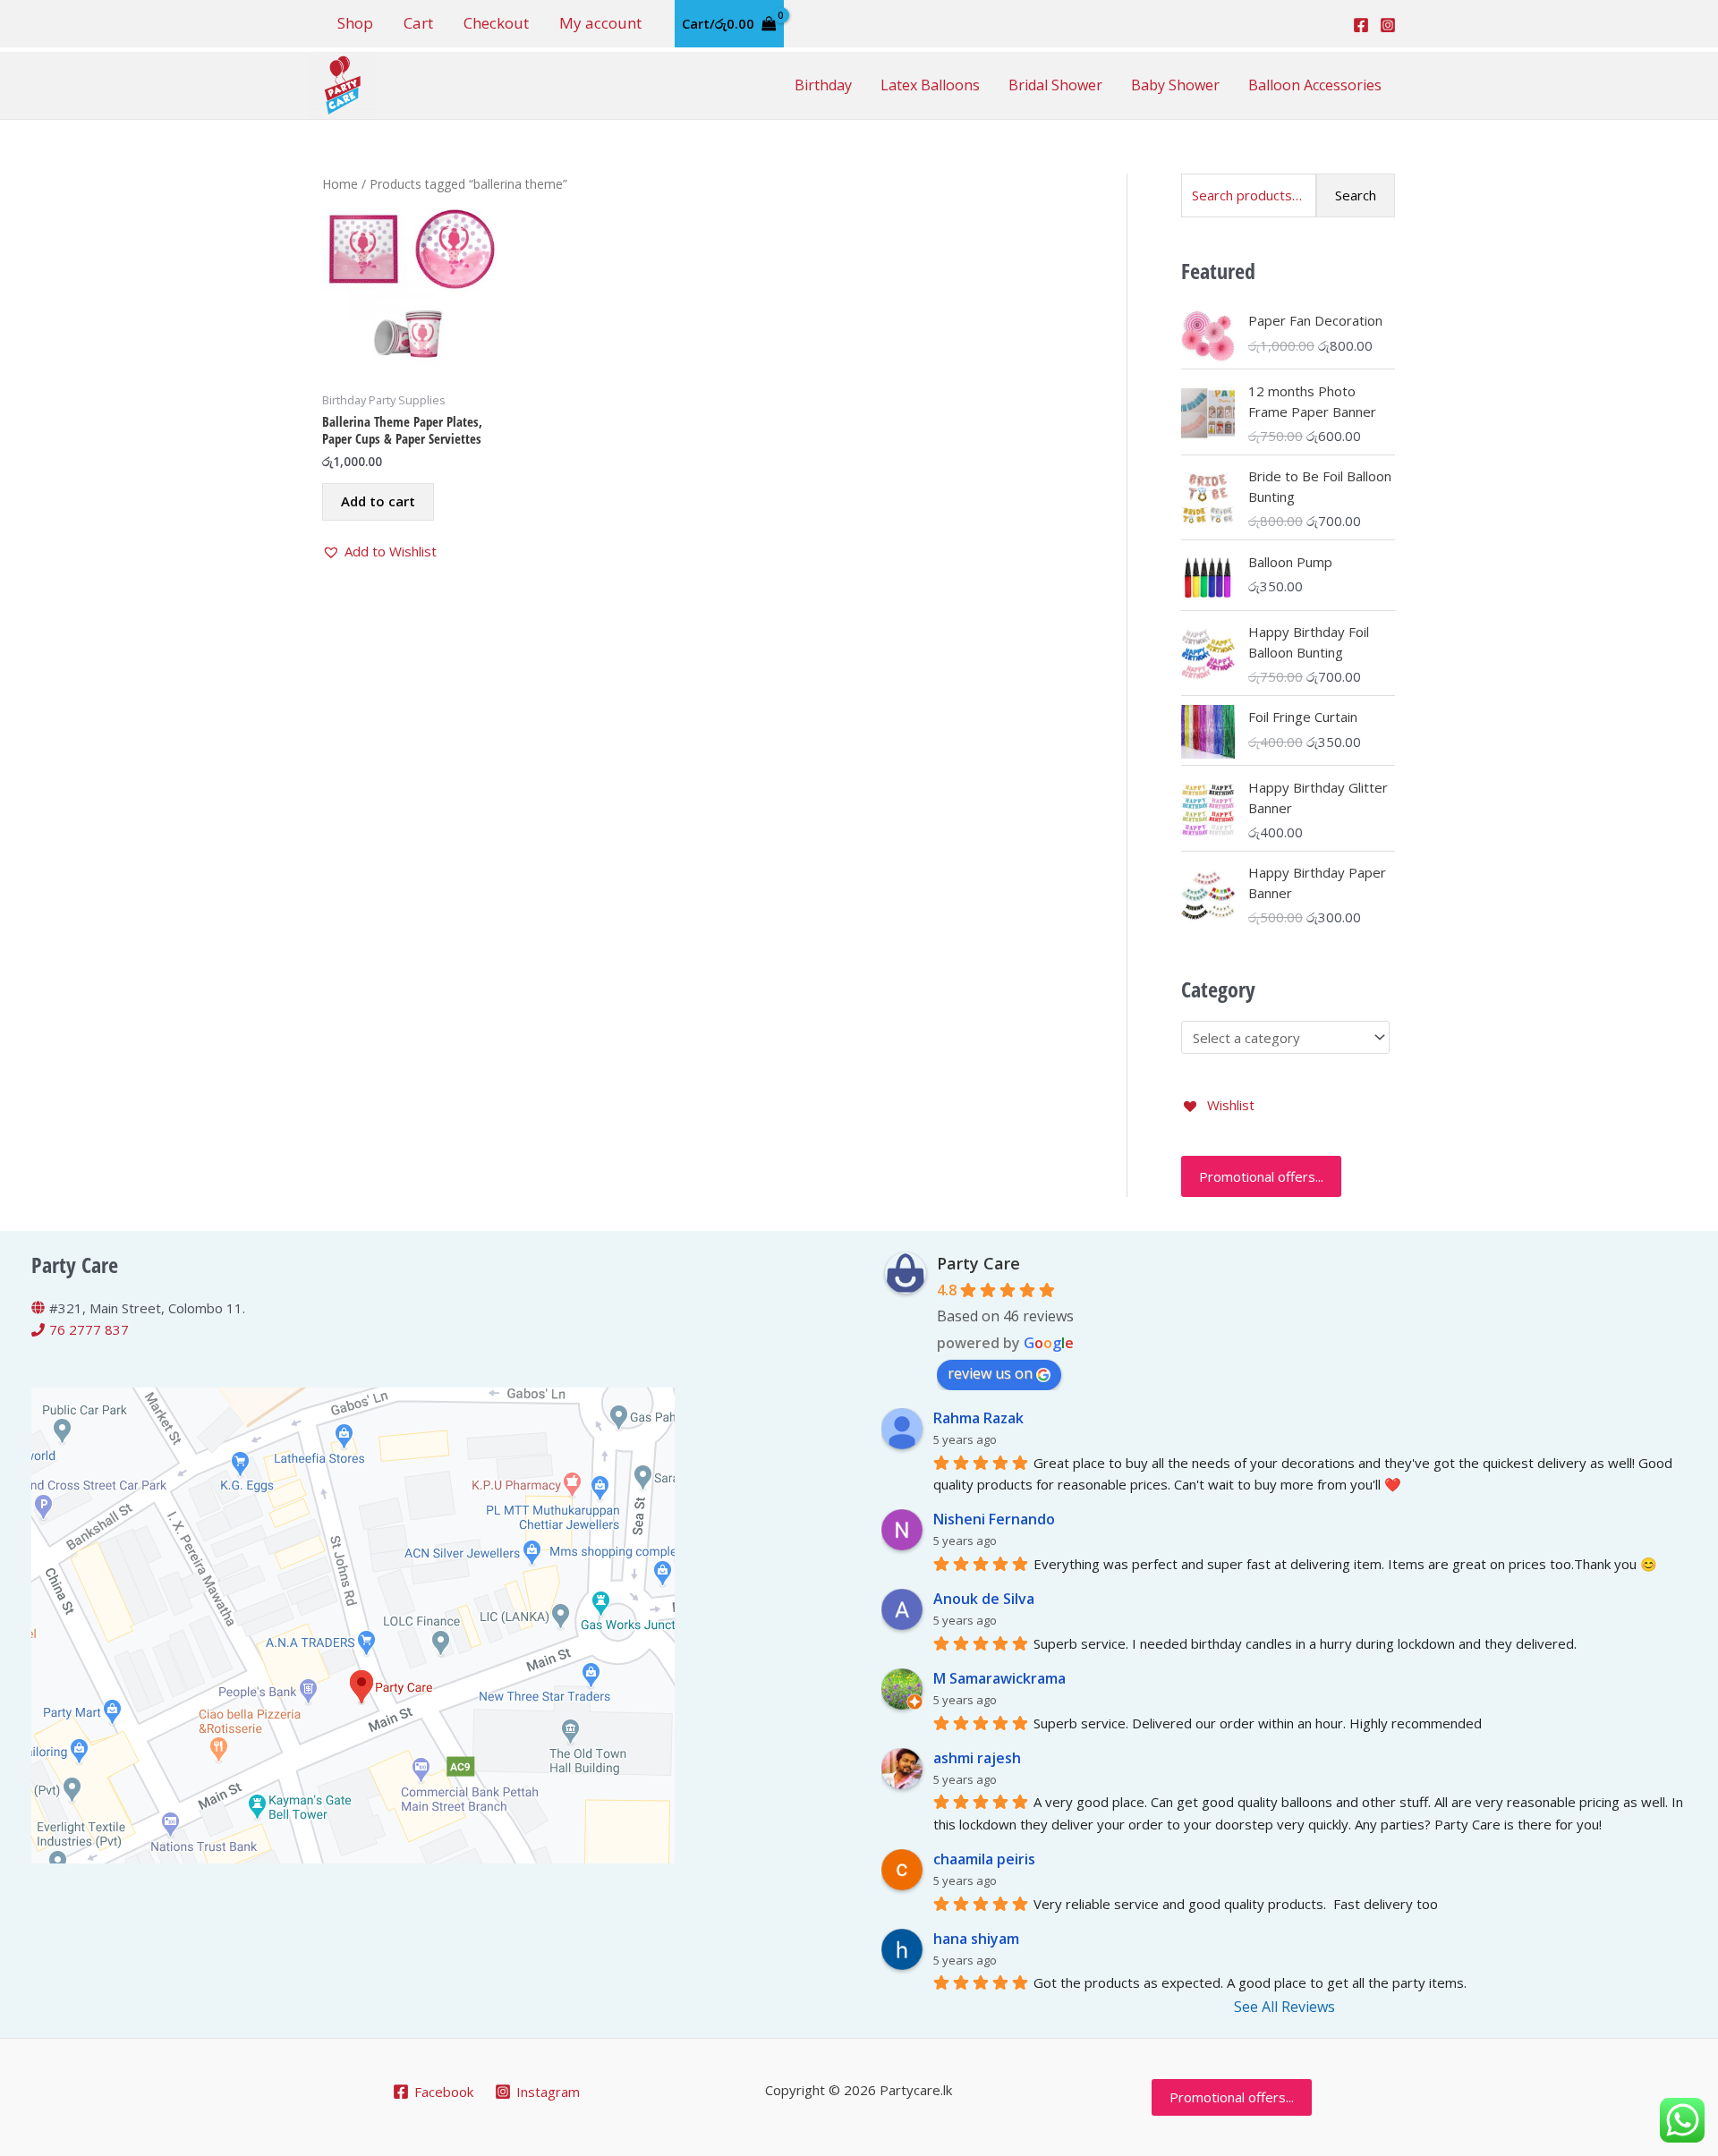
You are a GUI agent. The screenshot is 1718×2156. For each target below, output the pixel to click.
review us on (990, 1373)
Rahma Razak (978, 1418)
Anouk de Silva (984, 1599)
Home (340, 184)
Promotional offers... (1261, 1176)
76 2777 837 (89, 1329)
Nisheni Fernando (994, 1519)
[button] (379, 552)
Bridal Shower (1055, 85)
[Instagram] (1388, 25)
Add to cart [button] (378, 501)
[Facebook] (1361, 25)
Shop (355, 23)
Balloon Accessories (1315, 85)
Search (1356, 195)
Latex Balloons (930, 85)
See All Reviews (1284, 2007)
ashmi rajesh (977, 1758)
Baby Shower (1175, 85)
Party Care (978, 1263)
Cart (418, 23)
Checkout (496, 23)
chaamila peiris (984, 1859)
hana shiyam (976, 1939)
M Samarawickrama (999, 1678)
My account (600, 23)
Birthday (823, 85)
